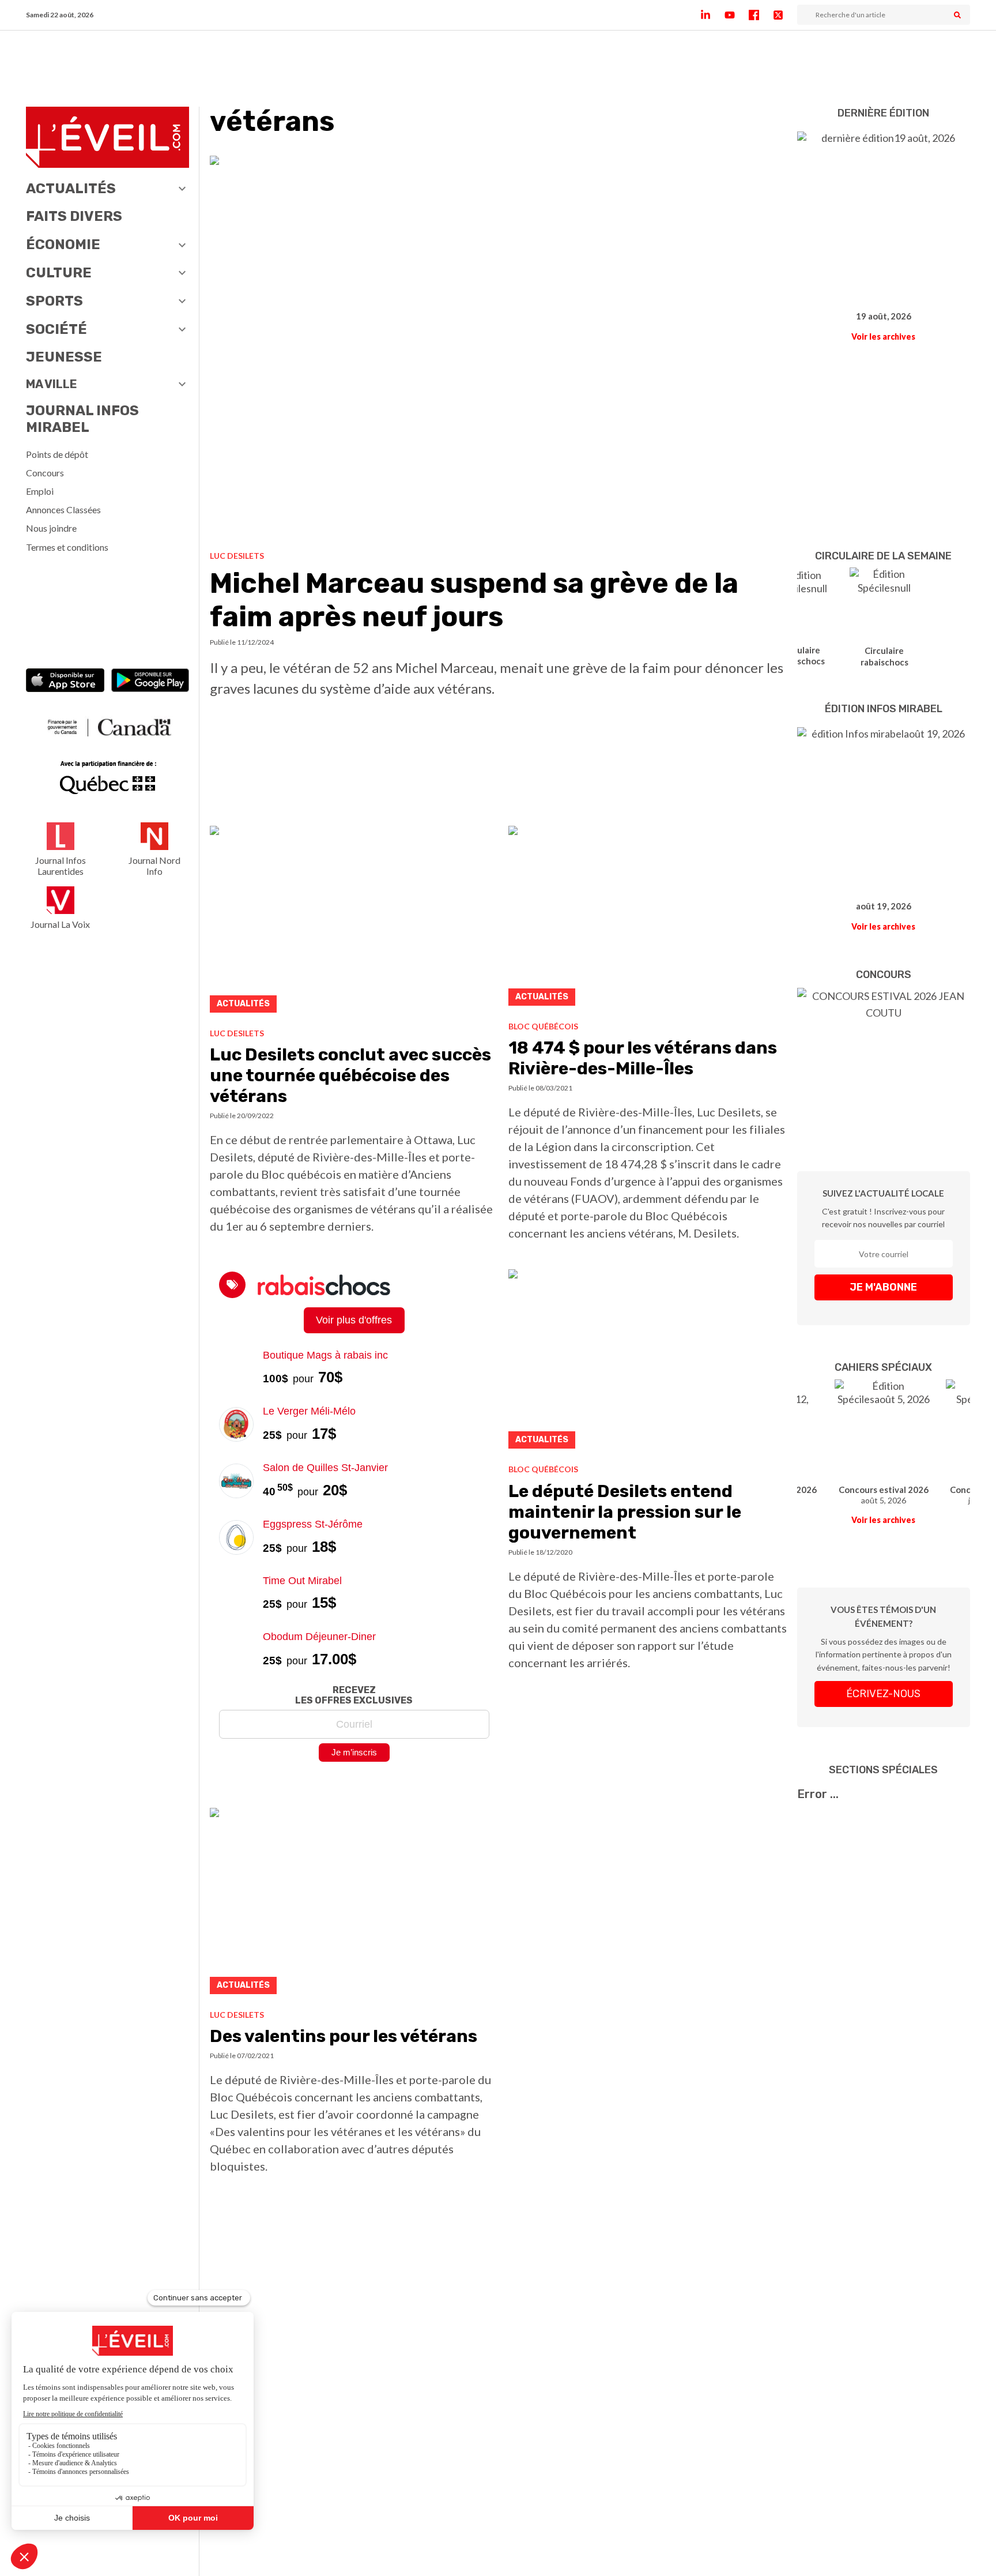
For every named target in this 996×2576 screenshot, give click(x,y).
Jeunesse (64, 357)
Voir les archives (883, 336)
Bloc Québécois (543, 1026)
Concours (45, 473)
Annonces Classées (63, 509)
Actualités (71, 189)
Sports (54, 301)
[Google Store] (150, 682)
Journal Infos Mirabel (82, 419)
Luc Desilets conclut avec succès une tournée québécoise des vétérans (350, 1075)
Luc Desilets (237, 556)
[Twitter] (785, 15)
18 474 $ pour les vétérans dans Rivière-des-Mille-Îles (643, 1058)
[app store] (65, 682)
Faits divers (74, 216)
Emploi (40, 491)
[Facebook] (761, 15)
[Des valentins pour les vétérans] (354, 1904)
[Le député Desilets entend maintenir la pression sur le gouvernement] (648, 1362)
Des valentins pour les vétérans (344, 2036)
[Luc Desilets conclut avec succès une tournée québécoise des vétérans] (354, 922)
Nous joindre (51, 528)
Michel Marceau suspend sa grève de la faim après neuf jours (474, 600)
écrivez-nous (883, 1694)
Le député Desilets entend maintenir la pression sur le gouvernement (625, 1512)
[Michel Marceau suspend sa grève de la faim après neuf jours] (499, 349)
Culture (59, 273)
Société (56, 329)
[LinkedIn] (712, 15)
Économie (63, 245)
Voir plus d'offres (354, 1320)
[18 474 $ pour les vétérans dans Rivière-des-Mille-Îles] (648, 919)
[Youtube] (737, 15)
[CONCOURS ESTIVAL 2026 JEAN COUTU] (884, 1062)
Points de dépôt (57, 454)
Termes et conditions (67, 547)
